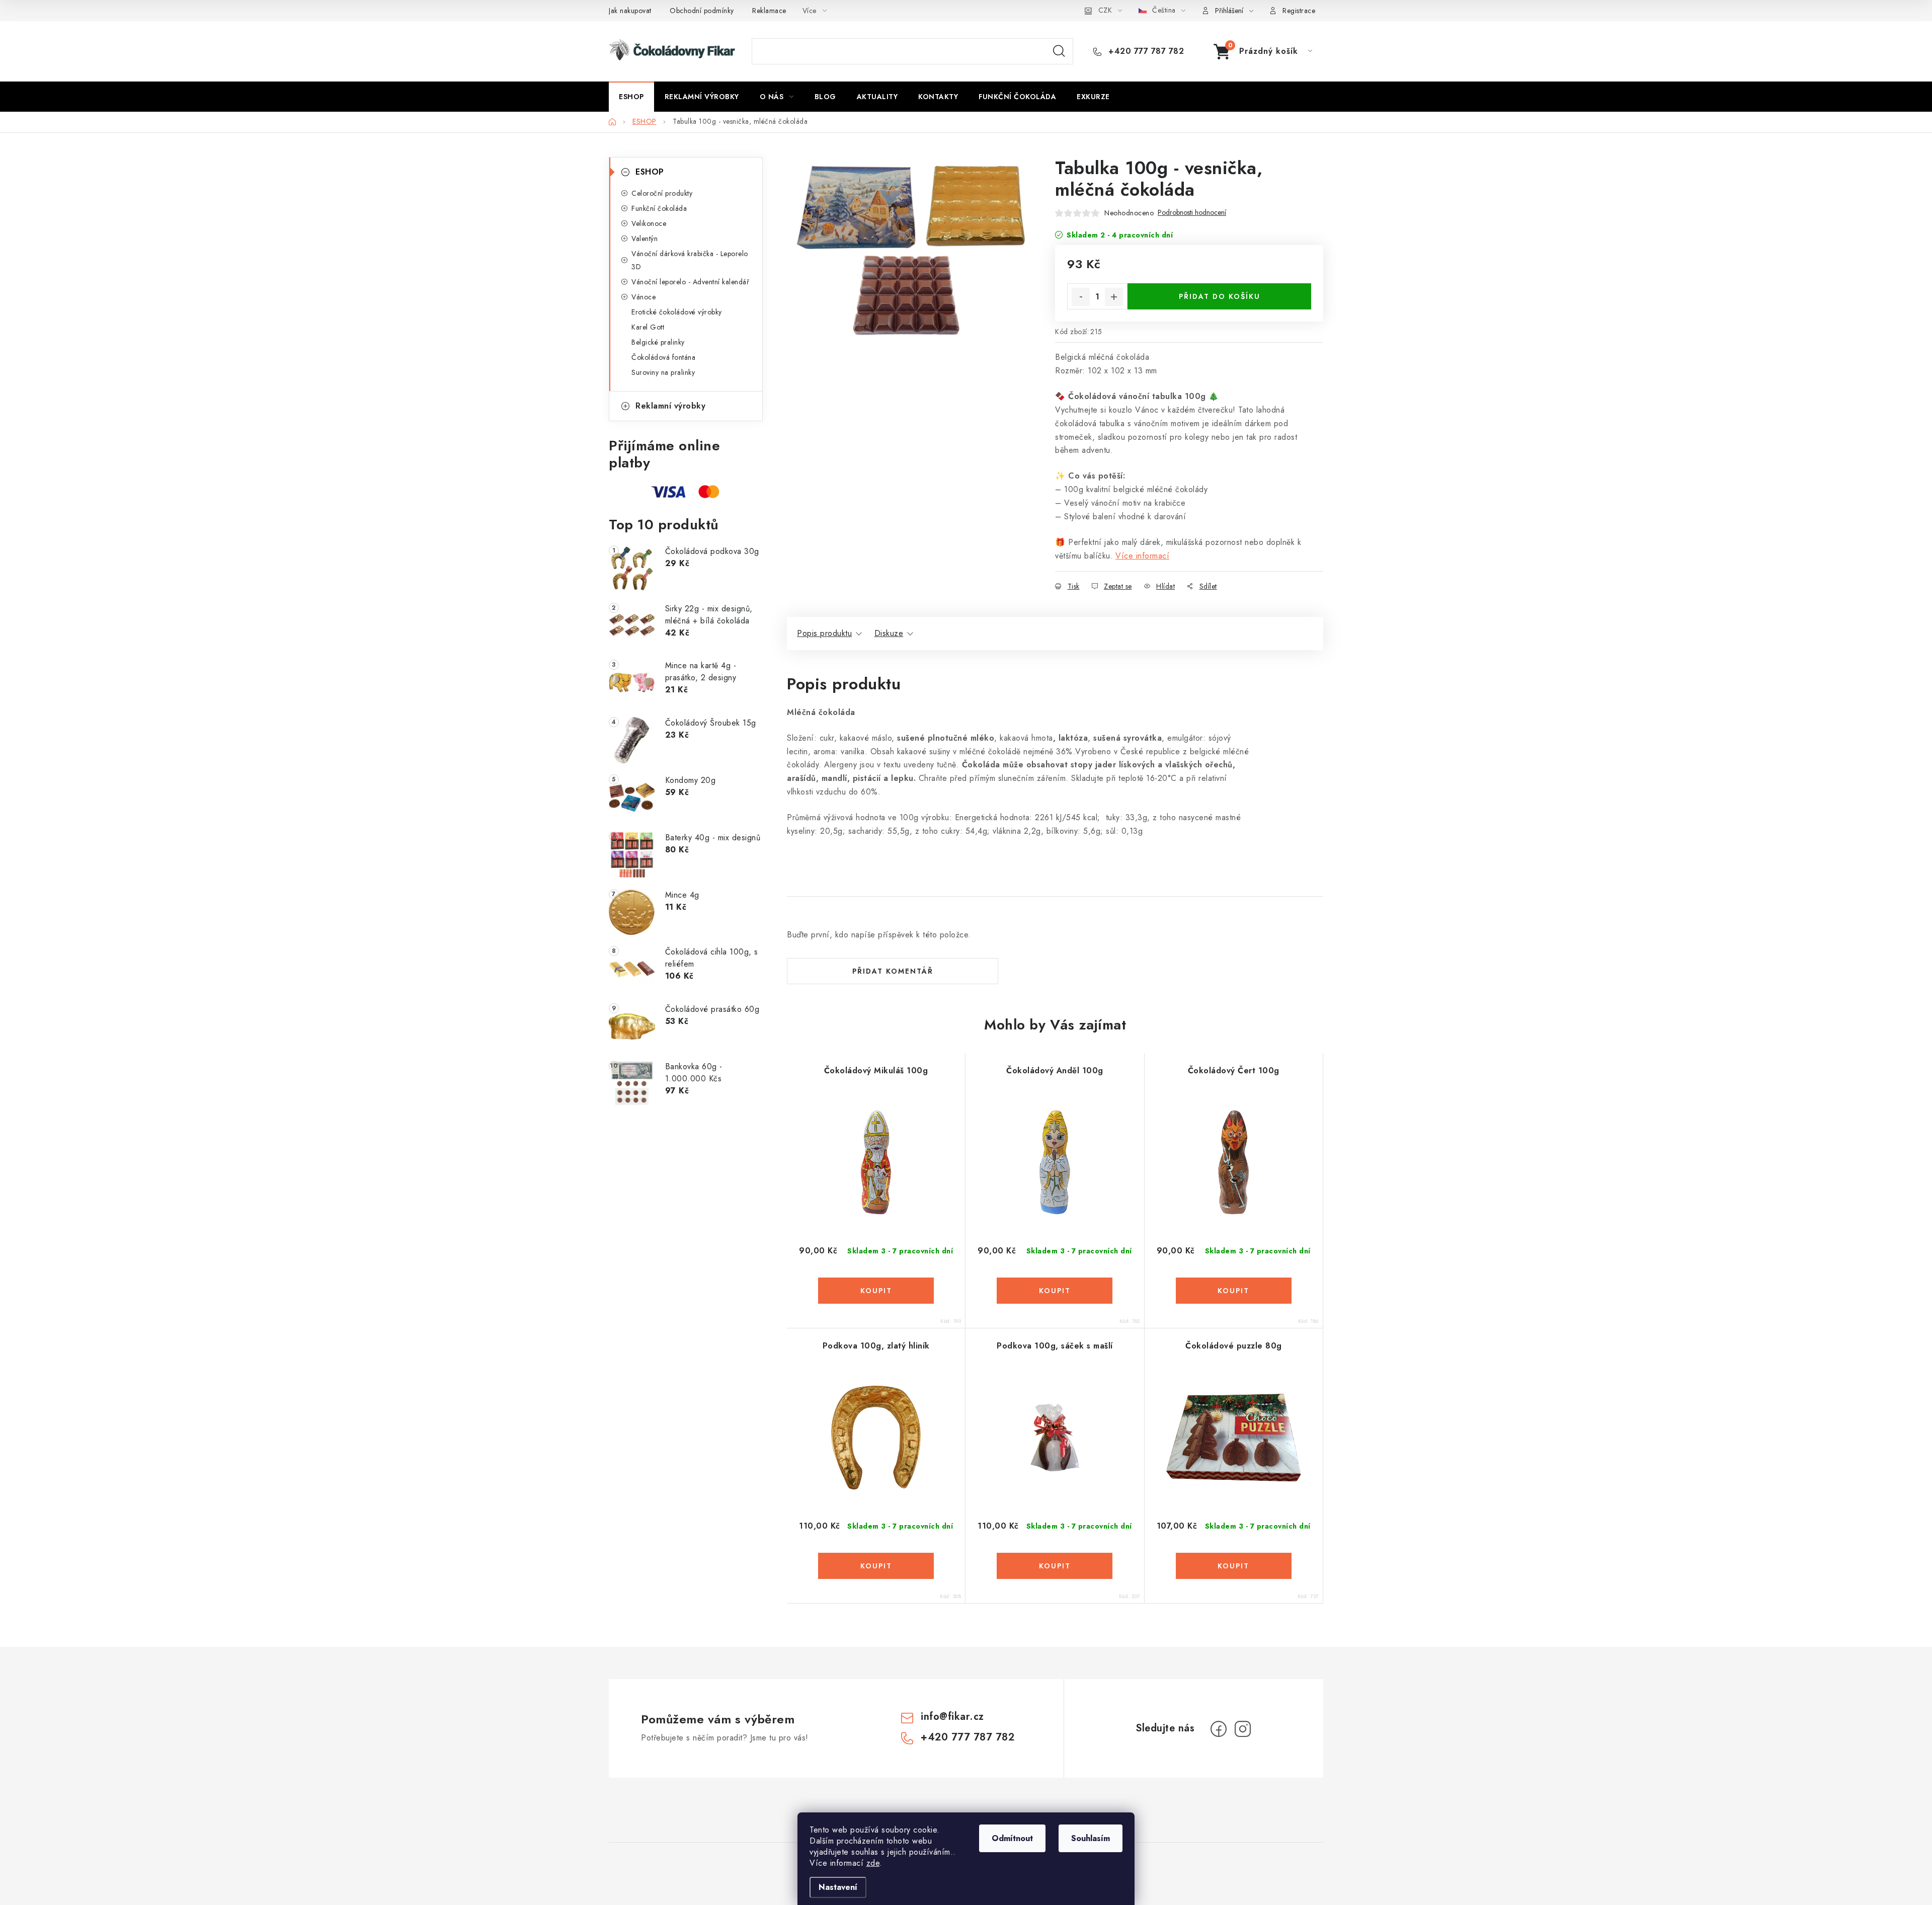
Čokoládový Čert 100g (1234, 1071)
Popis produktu (824, 633)
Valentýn (645, 239)
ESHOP (650, 172)
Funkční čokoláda (659, 208)
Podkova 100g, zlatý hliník (876, 1346)
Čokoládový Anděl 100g (1055, 1071)
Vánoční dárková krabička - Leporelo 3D (690, 260)
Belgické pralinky (658, 342)
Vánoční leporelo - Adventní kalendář (690, 282)
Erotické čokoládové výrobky (677, 312)
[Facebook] (1219, 1729)
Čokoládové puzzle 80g (1234, 1346)
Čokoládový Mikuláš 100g (876, 1071)
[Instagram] (1243, 1729)
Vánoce (643, 297)
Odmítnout (1012, 1838)
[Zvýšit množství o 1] (1114, 297)
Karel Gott (648, 327)
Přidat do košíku (1220, 296)
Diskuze (889, 633)
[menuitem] (631, 97)
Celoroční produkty (662, 193)
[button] (876, 1291)
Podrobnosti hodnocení (1192, 213)
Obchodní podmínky (702, 11)
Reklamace (769, 11)
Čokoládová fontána (663, 357)
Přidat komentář (893, 971)
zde (873, 1863)
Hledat (1059, 51)
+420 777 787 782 (1145, 51)
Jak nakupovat (630, 11)
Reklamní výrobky (670, 406)
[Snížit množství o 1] (1081, 297)
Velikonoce (649, 223)
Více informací (1142, 556)
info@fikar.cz (952, 1717)
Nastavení (838, 1887)
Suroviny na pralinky (663, 372)
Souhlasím (1091, 1838)
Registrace (1299, 11)
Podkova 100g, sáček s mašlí (1055, 1346)
